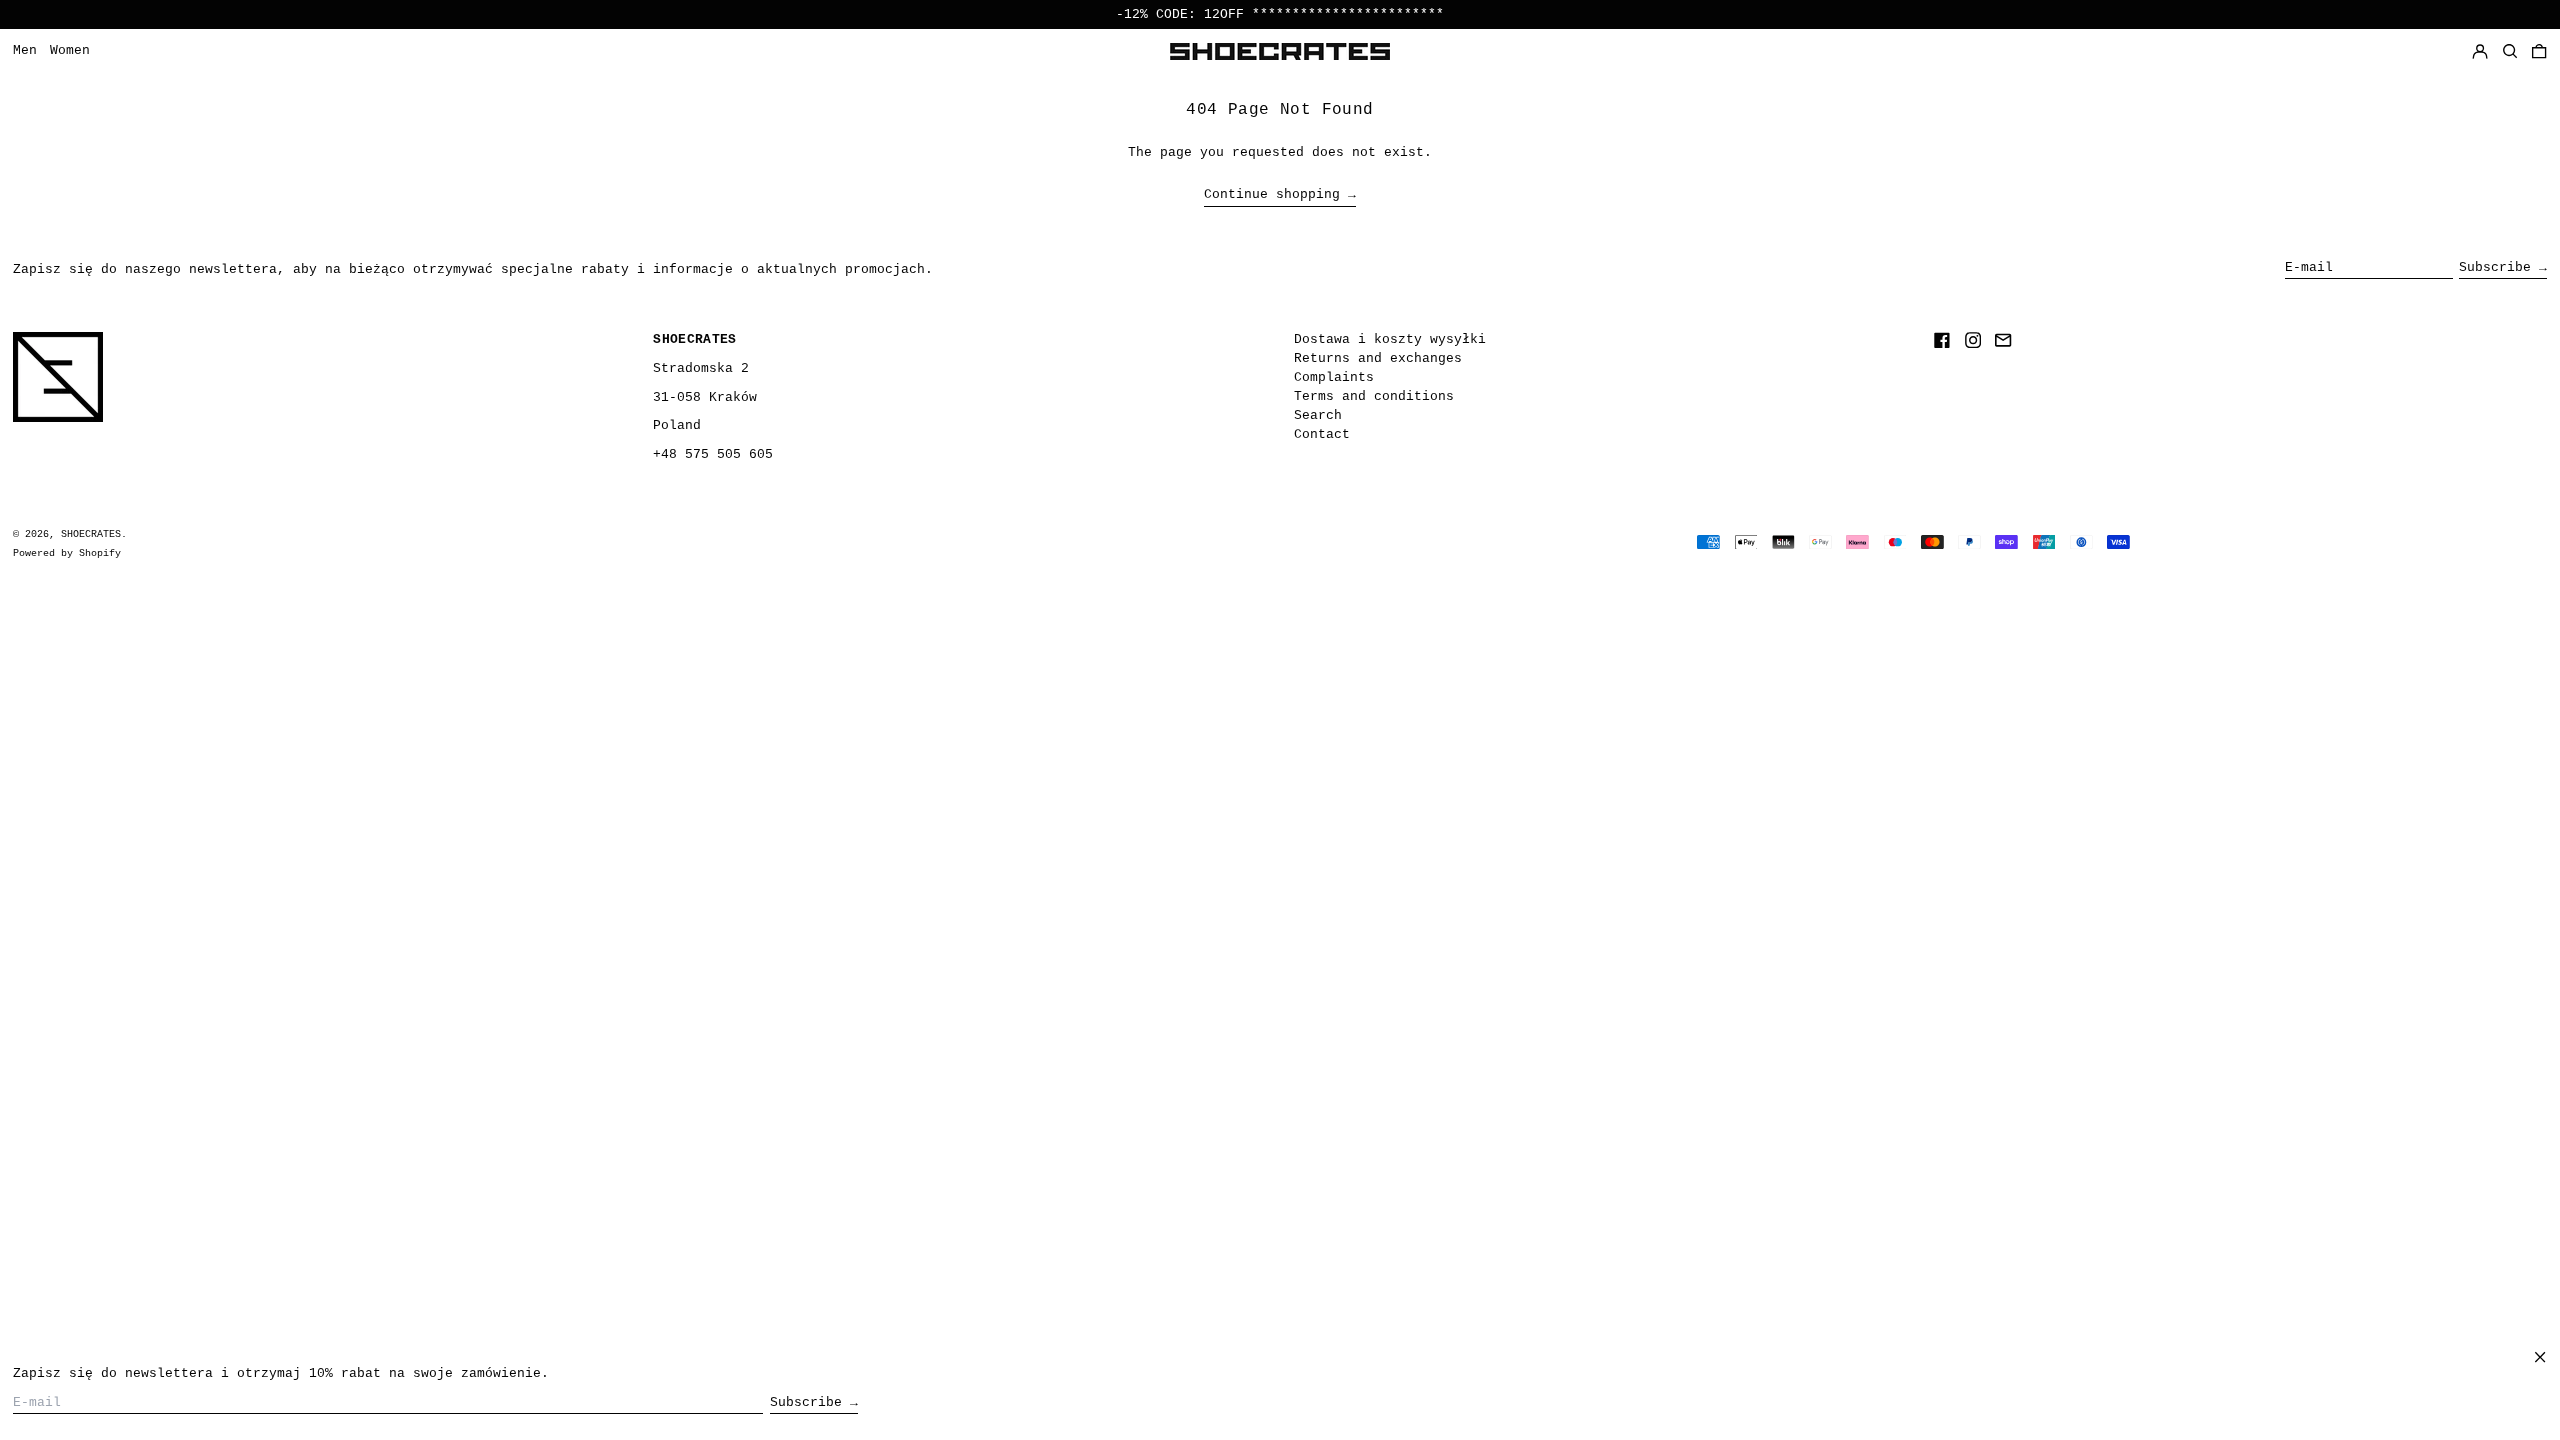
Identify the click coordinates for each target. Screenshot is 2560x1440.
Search (1318, 415)
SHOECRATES (91, 534)
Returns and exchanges (1378, 358)
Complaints (1334, 377)
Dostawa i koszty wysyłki (1390, 339)
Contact (1322, 434)
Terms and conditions (1374, 396)
